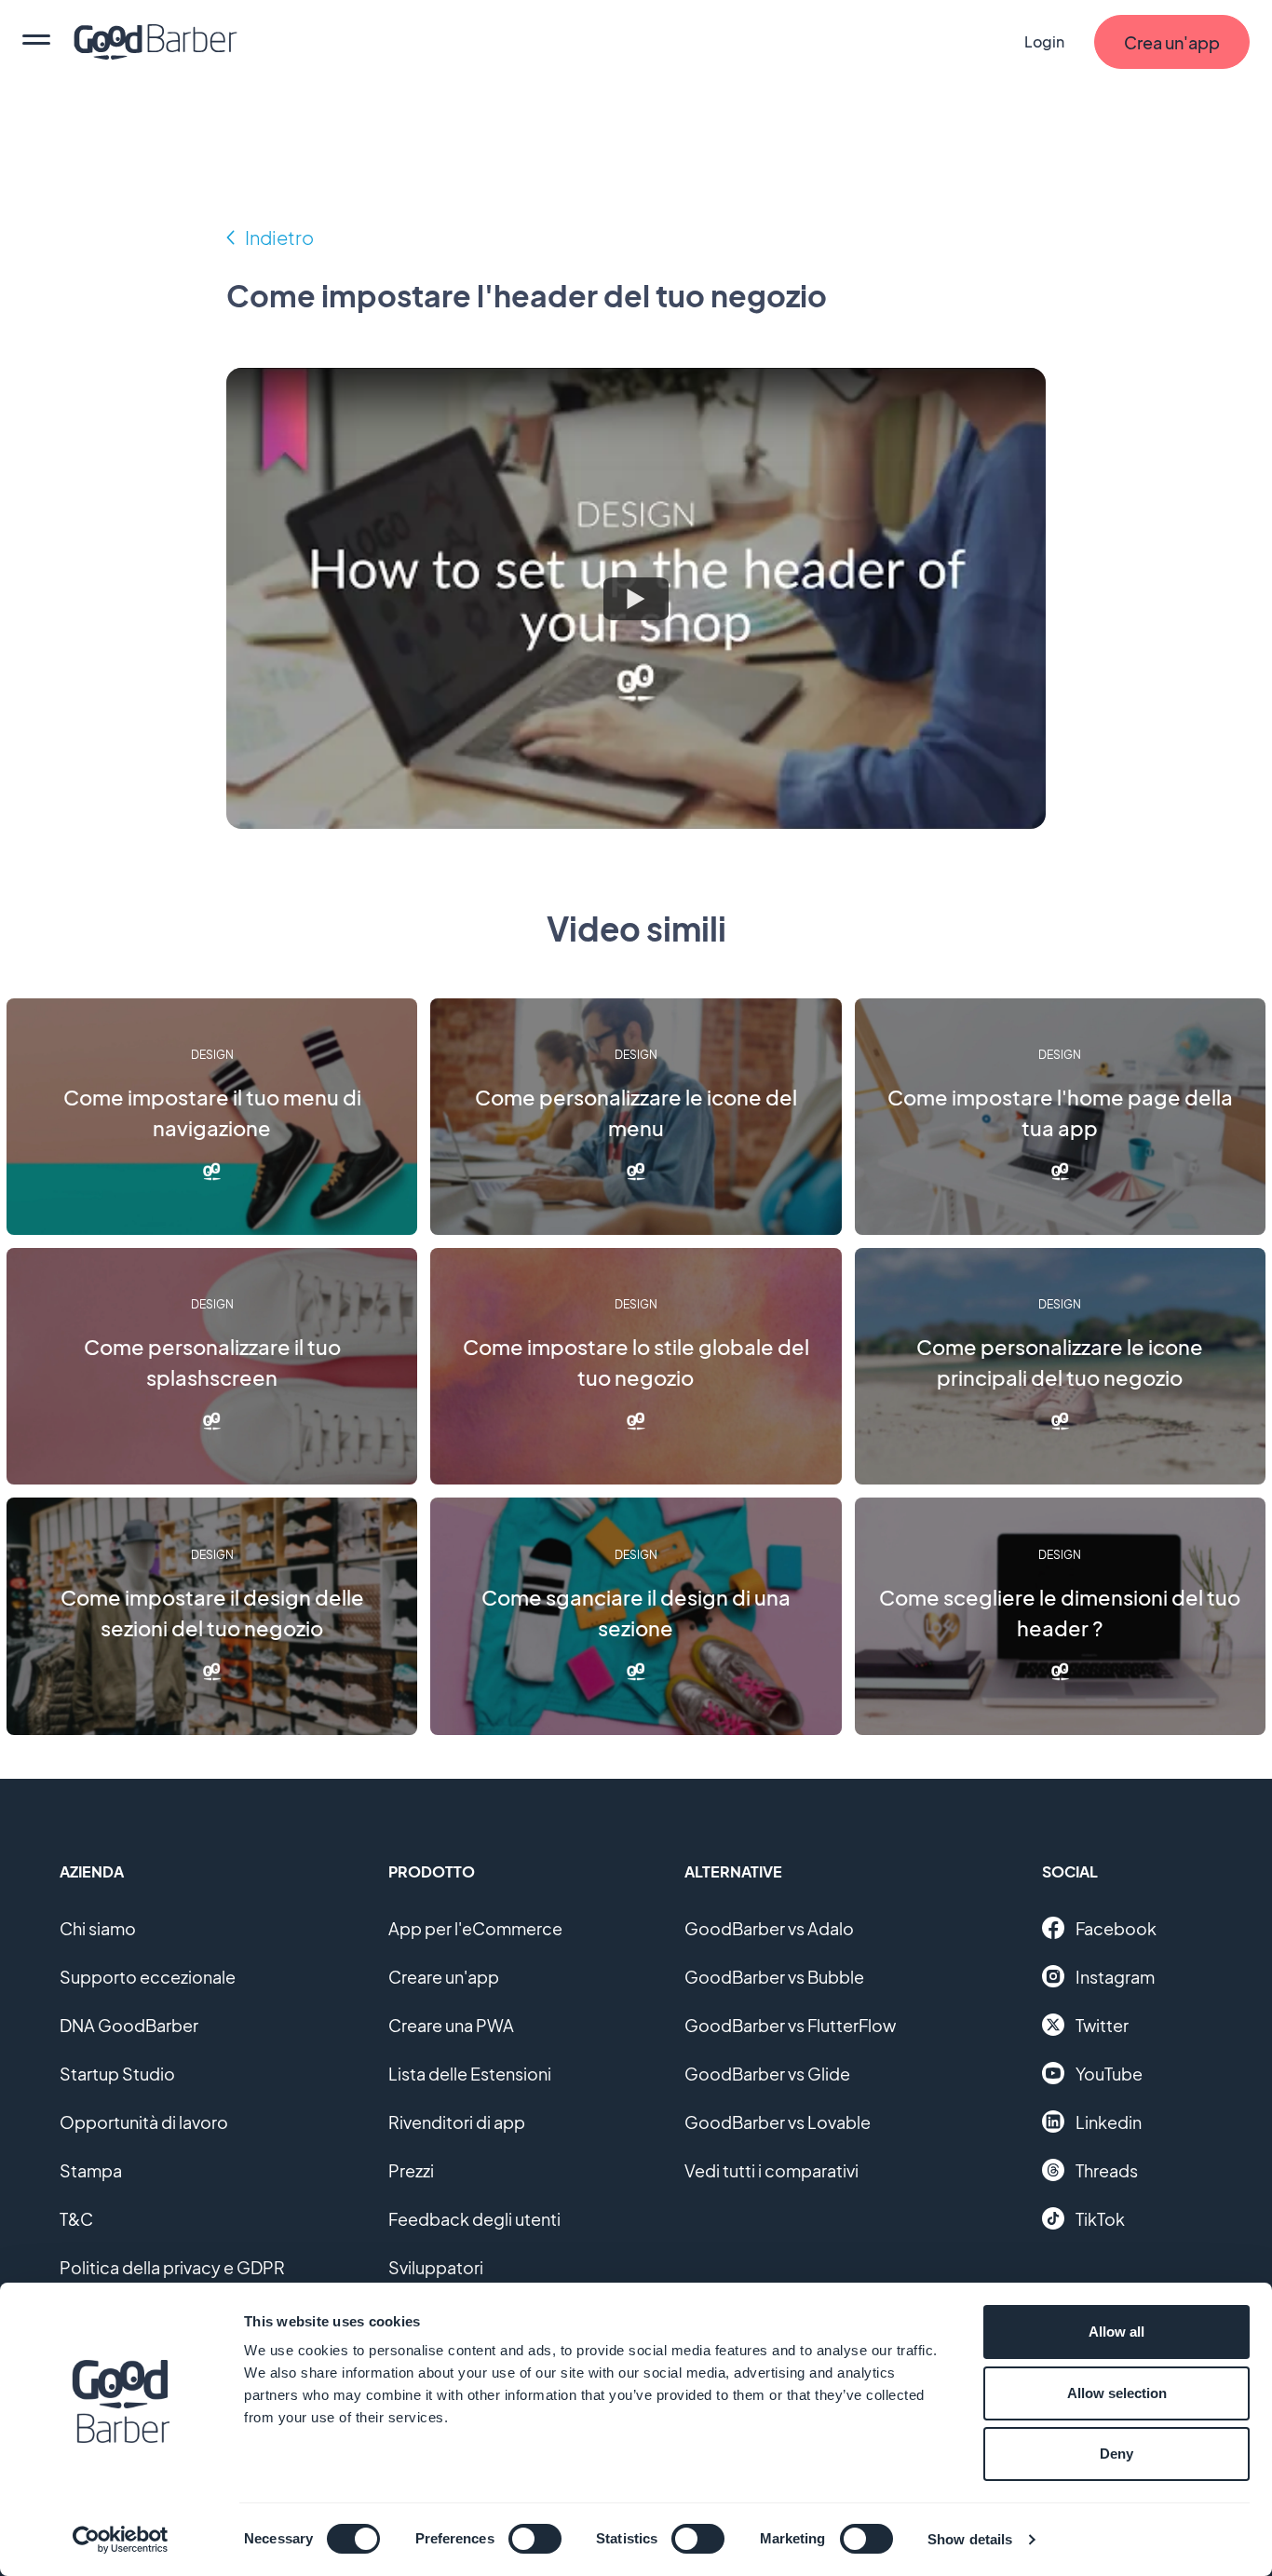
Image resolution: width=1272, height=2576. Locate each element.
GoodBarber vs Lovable (778, 2122)
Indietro (279, 237)
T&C (76, 2219)
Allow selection (1117, 2393)
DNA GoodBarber (129, 2025)
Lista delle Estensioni (470, 2074)
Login (1044, 41)
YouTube (1109, 2074)
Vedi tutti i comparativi (771, 2170)
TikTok (1100, 2219)
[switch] (535, 2539)
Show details (970, 2539)
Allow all (1116, 2332)
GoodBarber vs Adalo (769, 1928)
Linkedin (1109, 2122)
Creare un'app (444, 1977)
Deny (1116, 2454)
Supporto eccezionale (148, 1977)
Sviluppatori (436, 2267)
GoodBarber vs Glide (767, 2074)
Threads (1107, 2170)
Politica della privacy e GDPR (172, 2267)
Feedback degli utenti (474, 2219)
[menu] (36, 42)
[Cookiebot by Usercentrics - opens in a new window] (121, 2540)
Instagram (1115, 1977)
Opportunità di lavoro (144, 2122)
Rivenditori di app (457, 2122)
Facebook (1116, 1928)
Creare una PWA (451, 2025)
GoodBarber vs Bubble (774, 1977)
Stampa (91, 2170)
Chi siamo (98, 1928)
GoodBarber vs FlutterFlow (790, 2025)
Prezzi (411, 2170)
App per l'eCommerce (475, 1928)
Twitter (1102, 2025)
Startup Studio (117, 2074)
